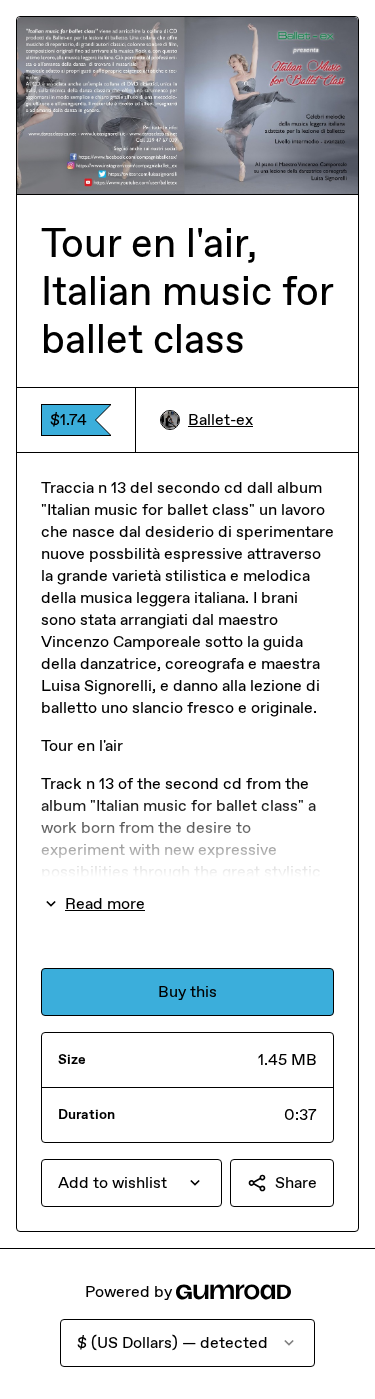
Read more (105, 903)
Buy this (187, 991)
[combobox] (131, 1183)
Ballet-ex (220, 419)
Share (296, 1182)
